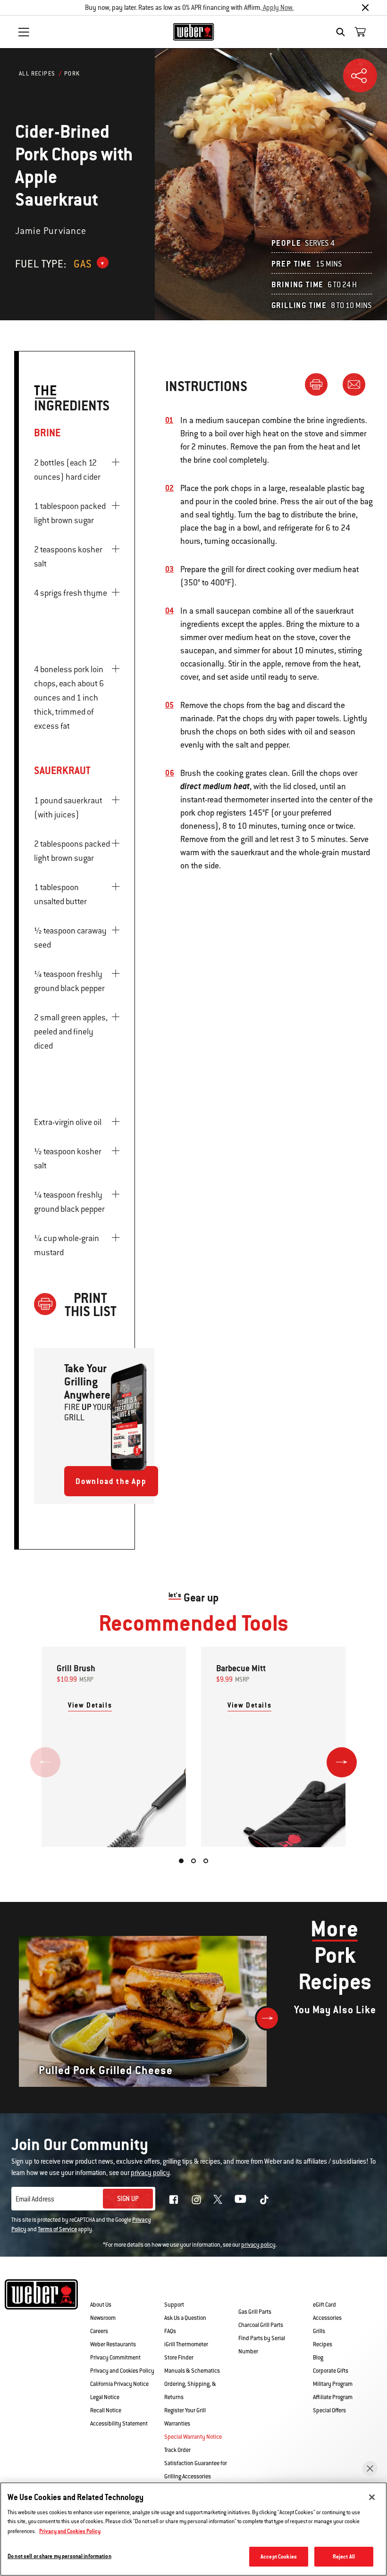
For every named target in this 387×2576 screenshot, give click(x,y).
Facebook (174, 2200)
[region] (193, 2529)
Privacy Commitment (115, 2358)
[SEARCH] (343, 32)
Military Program (333, 2384)
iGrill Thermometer (186, 2344)
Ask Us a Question (185, 2318)
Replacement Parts (264, 2291)
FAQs (170, 2331)
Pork (72, 74)
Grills (319, 2331)
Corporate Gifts (331, 2371)
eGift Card (324, 2305)
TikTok (264, 2200)
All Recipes (37, 74)
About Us (101, 2305)
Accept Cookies (279, 2556)
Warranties (177, 2424)
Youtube (240, 2199)
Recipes (323, 2344)
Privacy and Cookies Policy (122, 2371)
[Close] (365, 8)
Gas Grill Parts (255, 2312)
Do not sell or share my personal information (59, 2556)
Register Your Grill (185, 2410)
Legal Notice (105, 2397)
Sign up (128, 2199)
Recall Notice (106, 2410)
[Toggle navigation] (24, 32)
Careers (99, 2331)
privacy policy (258, 2245)
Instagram (196, 2200)
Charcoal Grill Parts (261, 2325)
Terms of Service (57, 2229)
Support (174, 2305)
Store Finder (179, 2358)
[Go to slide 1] (181, 1861)
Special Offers (329, 2410)
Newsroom (103, 2318)
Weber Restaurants (113, 2344)
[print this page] (320, 384)
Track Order (177, 2450)
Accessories (327, 2318)
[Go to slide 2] (193, 1861)
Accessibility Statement (119, 2424)
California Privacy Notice (119, 2384)
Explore (329, 2291)
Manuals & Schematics (192, 2371)
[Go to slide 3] (206, 1861)
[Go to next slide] (342, 1762)
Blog (318, 2358)
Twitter (218, 2199)
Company (107, 2291)
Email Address (35, 2199)
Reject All (344, 2556)
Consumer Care (194, 2291)
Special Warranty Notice (193, 2437)
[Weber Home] (194, 32)
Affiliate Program (333, 2397)
